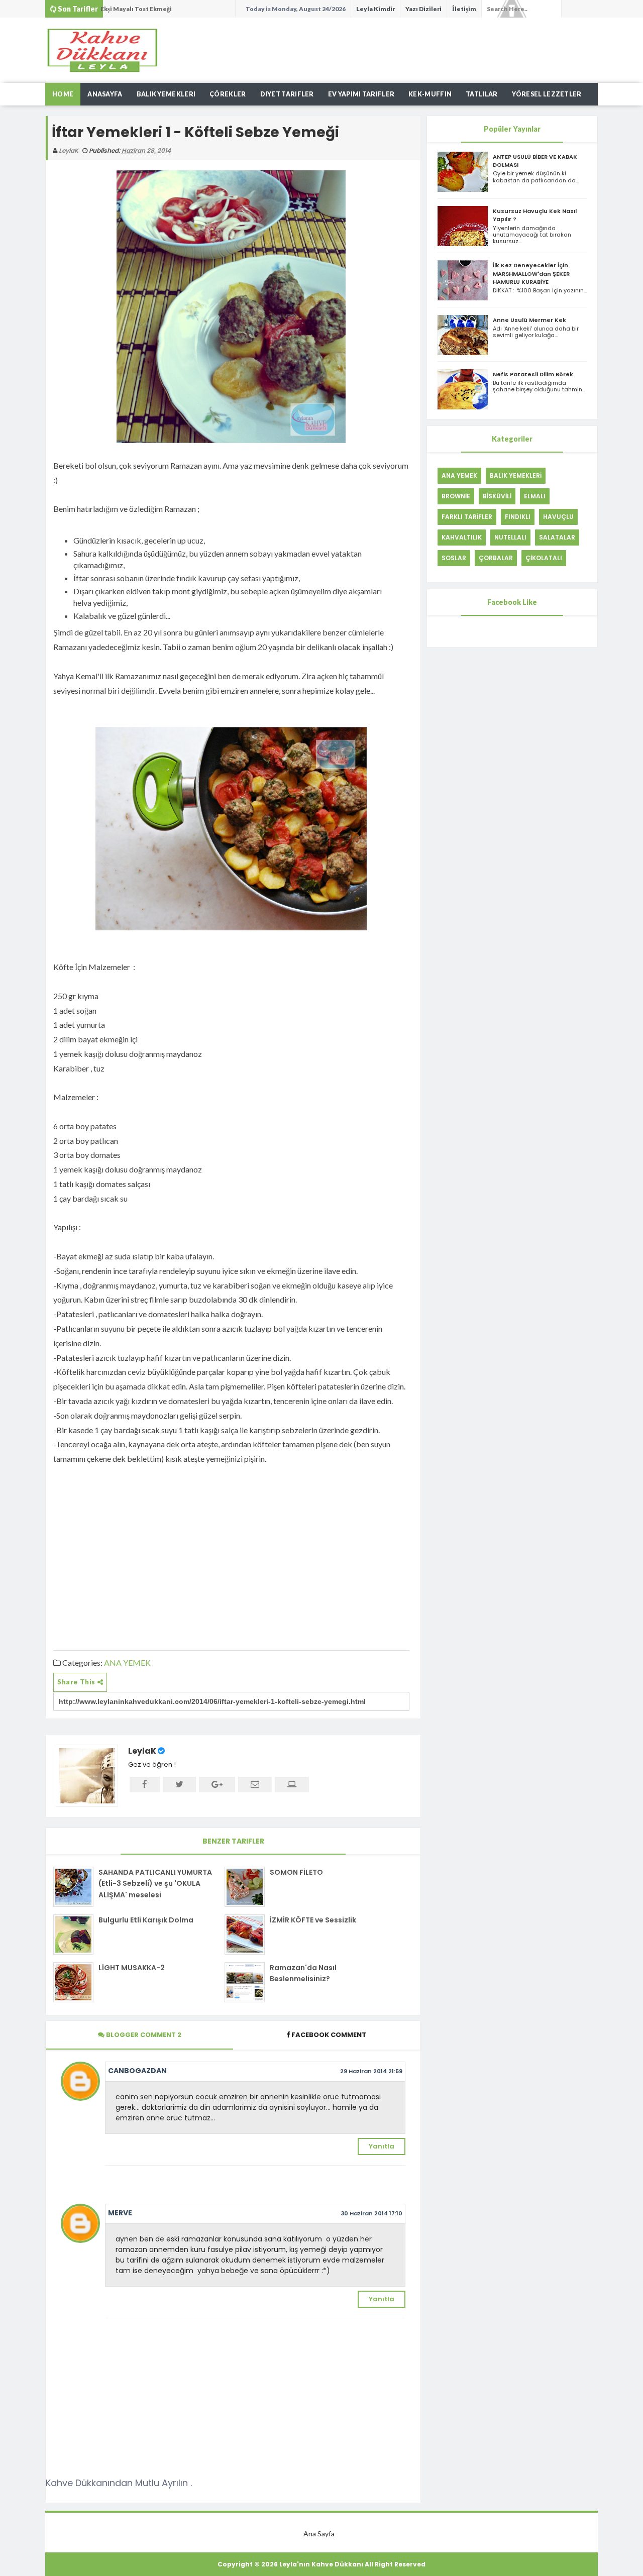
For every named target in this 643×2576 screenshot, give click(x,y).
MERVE (120, 2213)
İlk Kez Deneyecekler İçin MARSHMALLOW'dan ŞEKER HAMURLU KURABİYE (531, 273)
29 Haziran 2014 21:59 (371, 2071)
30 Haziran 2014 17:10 (371, 2213)
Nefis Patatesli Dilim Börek (533, 374)
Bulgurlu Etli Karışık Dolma (146, 1920)
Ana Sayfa (319, 2534)
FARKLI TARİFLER (467, 517)
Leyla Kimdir (376, 9)
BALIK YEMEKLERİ (516, 475)
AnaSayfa (105, 94)
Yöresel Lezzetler (547, 94)
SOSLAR (454, 558)
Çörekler (228, 94)
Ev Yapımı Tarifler (361, 94)
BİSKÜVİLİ (497, 496)
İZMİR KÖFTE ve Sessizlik (313, 1920)
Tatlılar (481, 94)
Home (63, 94)
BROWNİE (456, 496)
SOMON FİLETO (296, 1872)
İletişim (464, 9)
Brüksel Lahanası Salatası (139, 16)
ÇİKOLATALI (544, 558)
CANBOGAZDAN (137, 2071)
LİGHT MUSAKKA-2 (132, 1968)
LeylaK (142, 1751)
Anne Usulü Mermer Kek (529, 320)
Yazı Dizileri (423, 9)
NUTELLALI (510, 537)
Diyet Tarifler (287, 94)
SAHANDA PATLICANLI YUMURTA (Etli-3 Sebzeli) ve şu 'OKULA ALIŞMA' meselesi (155, 1884)
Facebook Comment (329, 2035)
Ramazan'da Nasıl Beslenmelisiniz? (303, 1973)
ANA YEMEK (127, 1662)
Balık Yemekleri (166, 94)
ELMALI (535, 496)
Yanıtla (382, 2146)
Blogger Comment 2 (143, 2035)
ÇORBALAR (496, 558)
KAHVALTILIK (462, 537)
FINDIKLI (518, 517)
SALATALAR (557, 537)
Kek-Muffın (430, 94)
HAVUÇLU (558, 517)
